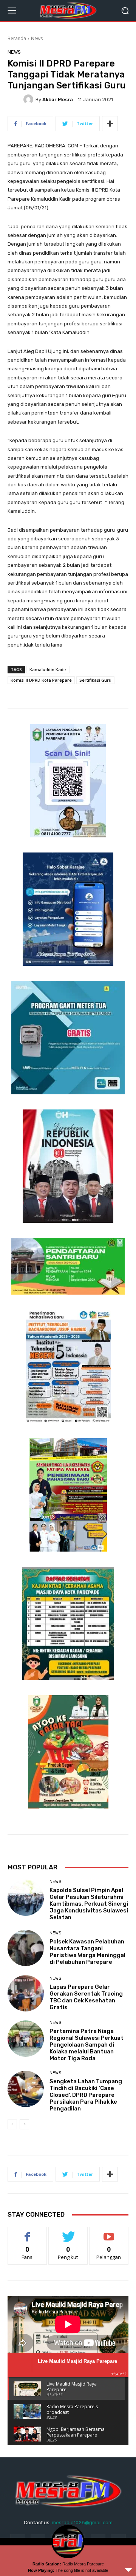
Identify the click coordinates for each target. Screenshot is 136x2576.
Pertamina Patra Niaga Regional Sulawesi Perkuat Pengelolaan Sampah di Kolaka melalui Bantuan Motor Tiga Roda (87, 2045)
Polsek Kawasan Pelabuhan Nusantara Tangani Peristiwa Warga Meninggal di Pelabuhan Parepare (87, 1952)
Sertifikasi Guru (95, 680)
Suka (27, 2233)
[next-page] (24, 2124)
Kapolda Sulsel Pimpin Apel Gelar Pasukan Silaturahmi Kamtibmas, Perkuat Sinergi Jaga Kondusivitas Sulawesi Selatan (89, 1904)
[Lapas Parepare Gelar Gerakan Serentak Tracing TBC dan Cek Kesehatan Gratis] (26, 1993)
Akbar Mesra (58, 100)
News (37, 38)
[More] (110, 124)
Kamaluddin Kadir (48, 669)
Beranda (17, 38)
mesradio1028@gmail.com (82, 2523)
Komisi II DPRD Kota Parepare (41, 680)
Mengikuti (68, 2233)
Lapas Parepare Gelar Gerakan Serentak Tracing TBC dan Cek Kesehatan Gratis (86, 1997)
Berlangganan (109, 2233)
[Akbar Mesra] (29, 99)
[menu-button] (12, 11)
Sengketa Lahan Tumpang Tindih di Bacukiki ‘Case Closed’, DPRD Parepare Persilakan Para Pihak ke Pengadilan (86, 2095)
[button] (125, 10)
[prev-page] (12, 2124)
